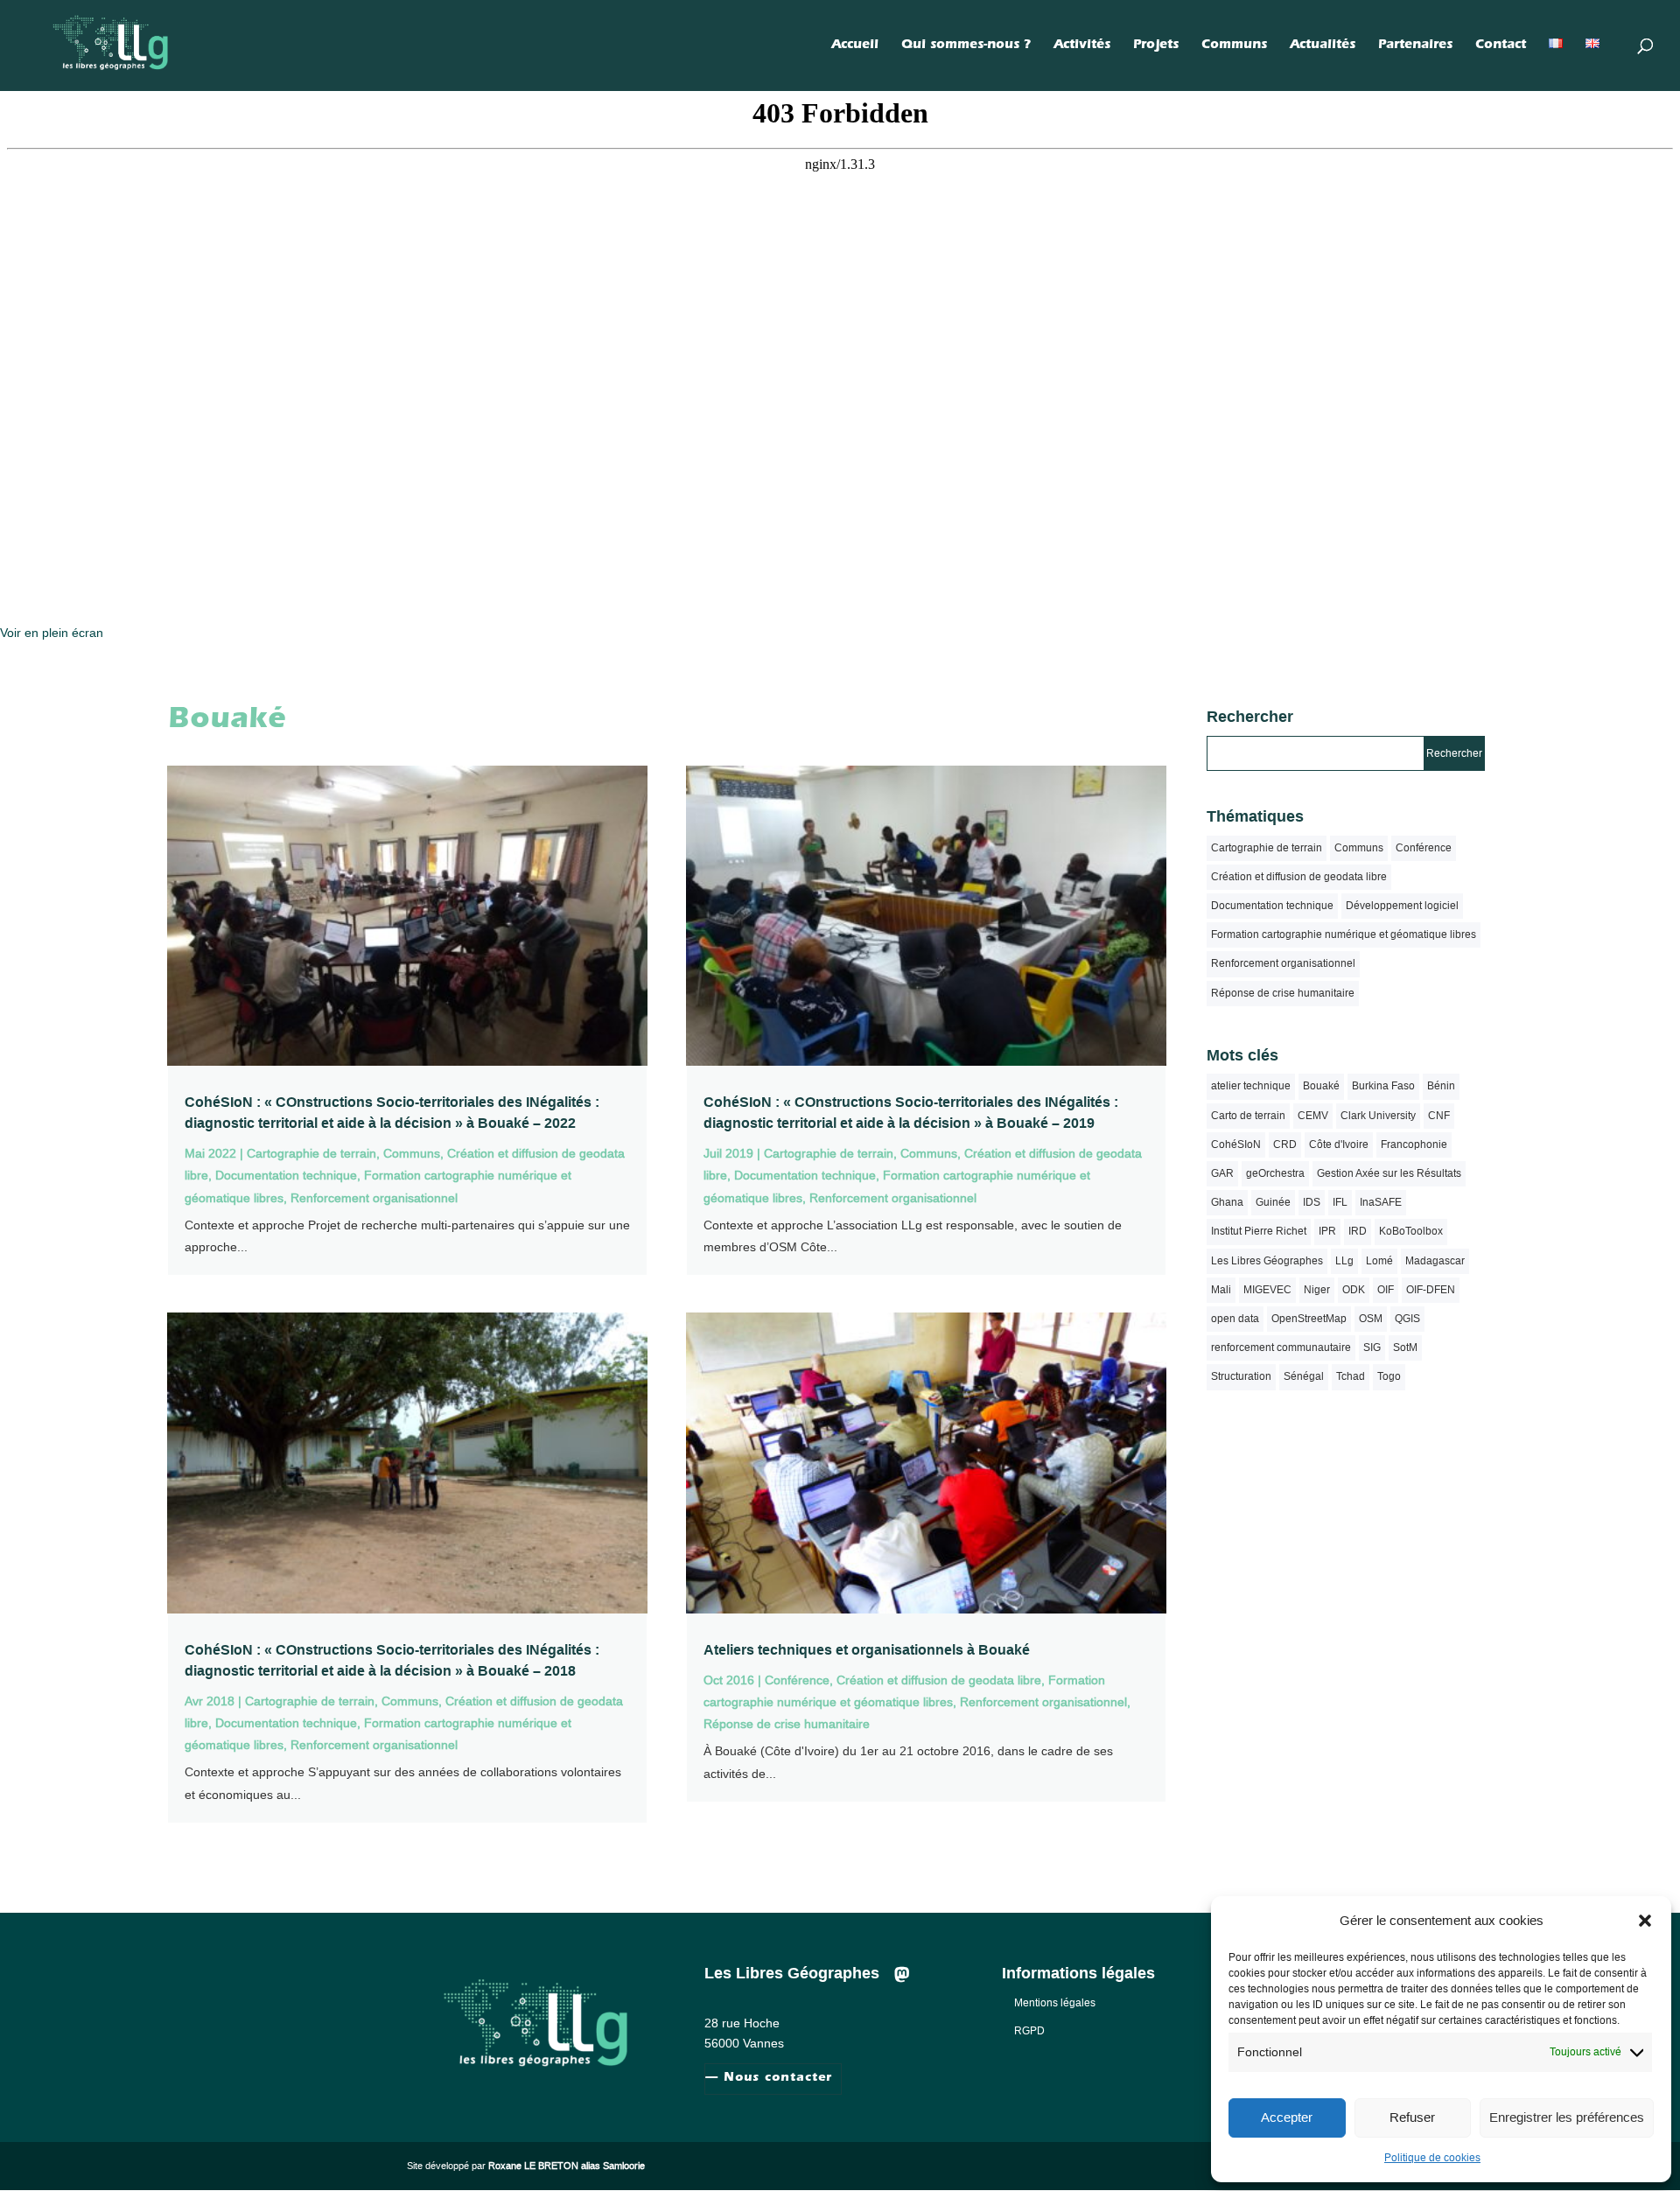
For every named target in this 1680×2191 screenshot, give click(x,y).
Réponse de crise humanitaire (787, 1724)
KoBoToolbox (1411, 1231)
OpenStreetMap (1309, 1319)
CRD (1285, 1144)
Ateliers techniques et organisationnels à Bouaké (867, 1650)
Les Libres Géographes (1267, 1261)
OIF (1386, 1290)
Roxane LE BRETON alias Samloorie (567, 2166)
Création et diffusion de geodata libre (939, 1680)
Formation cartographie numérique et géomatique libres (1344, 934)
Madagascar (1435, 1261)
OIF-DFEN (1431, 1290)
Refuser (1412, 2117)
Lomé (1379, 1261)
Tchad (1351, 1376)
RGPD (1029, 2031)
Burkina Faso (1383, 1086)
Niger (1317, 1290)
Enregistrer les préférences (1567, 2117)
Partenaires (1415, 46)
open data (1235, 1319)
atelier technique (1251, 1086)
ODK (1354, 1290)
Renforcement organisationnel (374, 1198)
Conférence (797, 1680)
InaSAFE (1381, 1202)
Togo (1389, 1376)
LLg (1344, 1261)
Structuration (1241, 1376)
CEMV (1313, 1116)
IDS (1312, 1202)
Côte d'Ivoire (1339, 1144)
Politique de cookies (1432, 2158)
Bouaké (1321, 1086)
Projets (1156, 46)
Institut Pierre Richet (1259, 1231)
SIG (1372, 1347)
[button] (1645, 1921)
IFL (1340, 1202)
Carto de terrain (1248, 1116)
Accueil (855, 46)
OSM (1371, 1319)
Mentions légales (1055, 2003)
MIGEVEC (1267, 1290)
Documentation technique (286, 1175)
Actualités (1323, 46)
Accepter (1287, 2117)
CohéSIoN (1236, 1144)
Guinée (1273, 1202)
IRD (1358, 1231)
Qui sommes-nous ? (966, 46)
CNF (1439, 1116)
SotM (1405, 1347)
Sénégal (1304, 1376)
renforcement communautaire (1281, 1347)
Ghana (1227, 1202)
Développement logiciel (1402, 906)
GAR (1222, 1173)
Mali (1221, 1290)
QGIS (1407, 1319)
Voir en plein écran (52, 633)
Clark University (1378, 1116)
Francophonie (1414, 1144)
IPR (1327, 1231)
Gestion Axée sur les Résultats (1389, 1173)
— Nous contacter (769, 2079)
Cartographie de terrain (311, 1153)
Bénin (1441, 1086)
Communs (1234, 46)
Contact (1501, 46)
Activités (1082, 46)
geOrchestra (1275, 1173)
